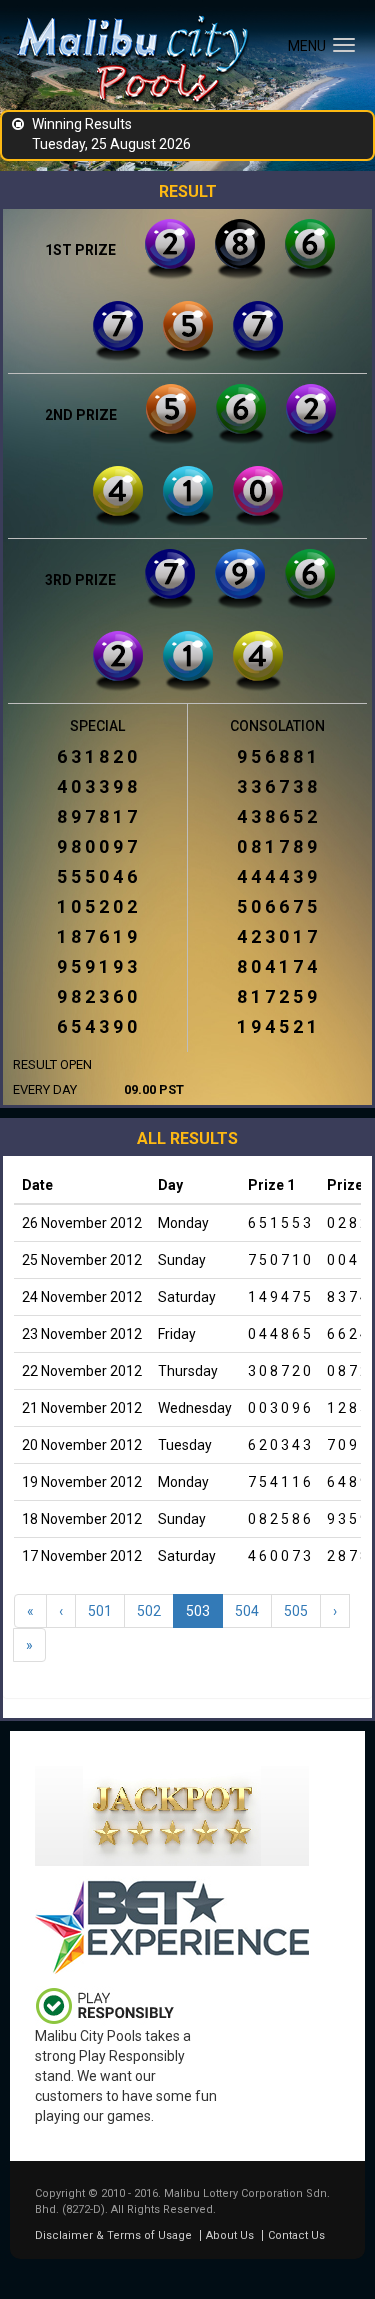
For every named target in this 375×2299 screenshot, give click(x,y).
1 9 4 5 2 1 (277, 1027)
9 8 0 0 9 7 (97, 847)
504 (247, 1611)
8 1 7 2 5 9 (277, 997)
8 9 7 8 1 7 (97, 817)
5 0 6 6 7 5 (277, 907)
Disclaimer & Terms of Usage (113, 2235)
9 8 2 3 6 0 (97, 997)
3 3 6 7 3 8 (277, 787)
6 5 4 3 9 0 (97, 1027)
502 (149, 1611)
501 (100, 1611)
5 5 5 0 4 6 (97, 877)
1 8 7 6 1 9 (97, 937)
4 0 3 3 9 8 (97, 787)
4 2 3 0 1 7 (277, 937)
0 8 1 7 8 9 (277, 847)
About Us (230, 2235)
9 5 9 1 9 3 (97, 967)
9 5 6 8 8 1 (277, 757)
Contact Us (296, 2235)
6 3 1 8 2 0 (97, 757)
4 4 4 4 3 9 (277, 877)
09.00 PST (154, 1089)
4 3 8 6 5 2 (277, 817)
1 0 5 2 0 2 (97, 907)
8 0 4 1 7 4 (277, 967)
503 (198, 1611)
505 (296, 1611)
